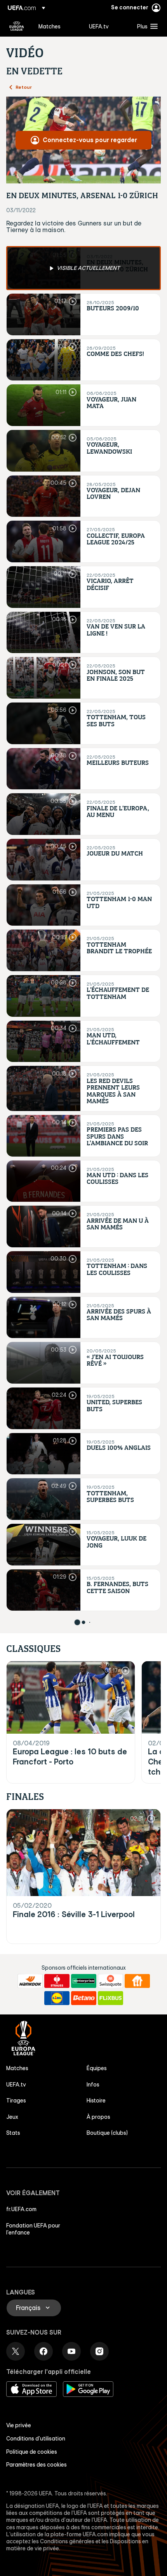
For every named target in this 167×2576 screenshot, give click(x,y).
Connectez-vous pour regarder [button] (90, 140)
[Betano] (84, 1998)
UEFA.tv (16, 2085)
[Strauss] (57, 1981)
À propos (98, 2117)
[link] (50, 26)
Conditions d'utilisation (36, 2439)
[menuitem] (57, 26)
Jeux (12, 2117)
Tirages (16, 2101)
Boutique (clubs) (107, 2133)
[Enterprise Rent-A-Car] (84, 1981)
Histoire (96, 2101)
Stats (13, 2133)
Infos (93, 2085)
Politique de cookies (32, 2452)
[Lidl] (57, 1998)
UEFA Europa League (17, 26)
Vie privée (19, 2425)
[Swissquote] (110, 1981)
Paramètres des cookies (37, 2465)
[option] (83, 268)
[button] (146, 26)
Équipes (97, 2068)
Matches (17, 2068)
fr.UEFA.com (21, 2209)
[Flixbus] (110, 1998)
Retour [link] (24, 87)
